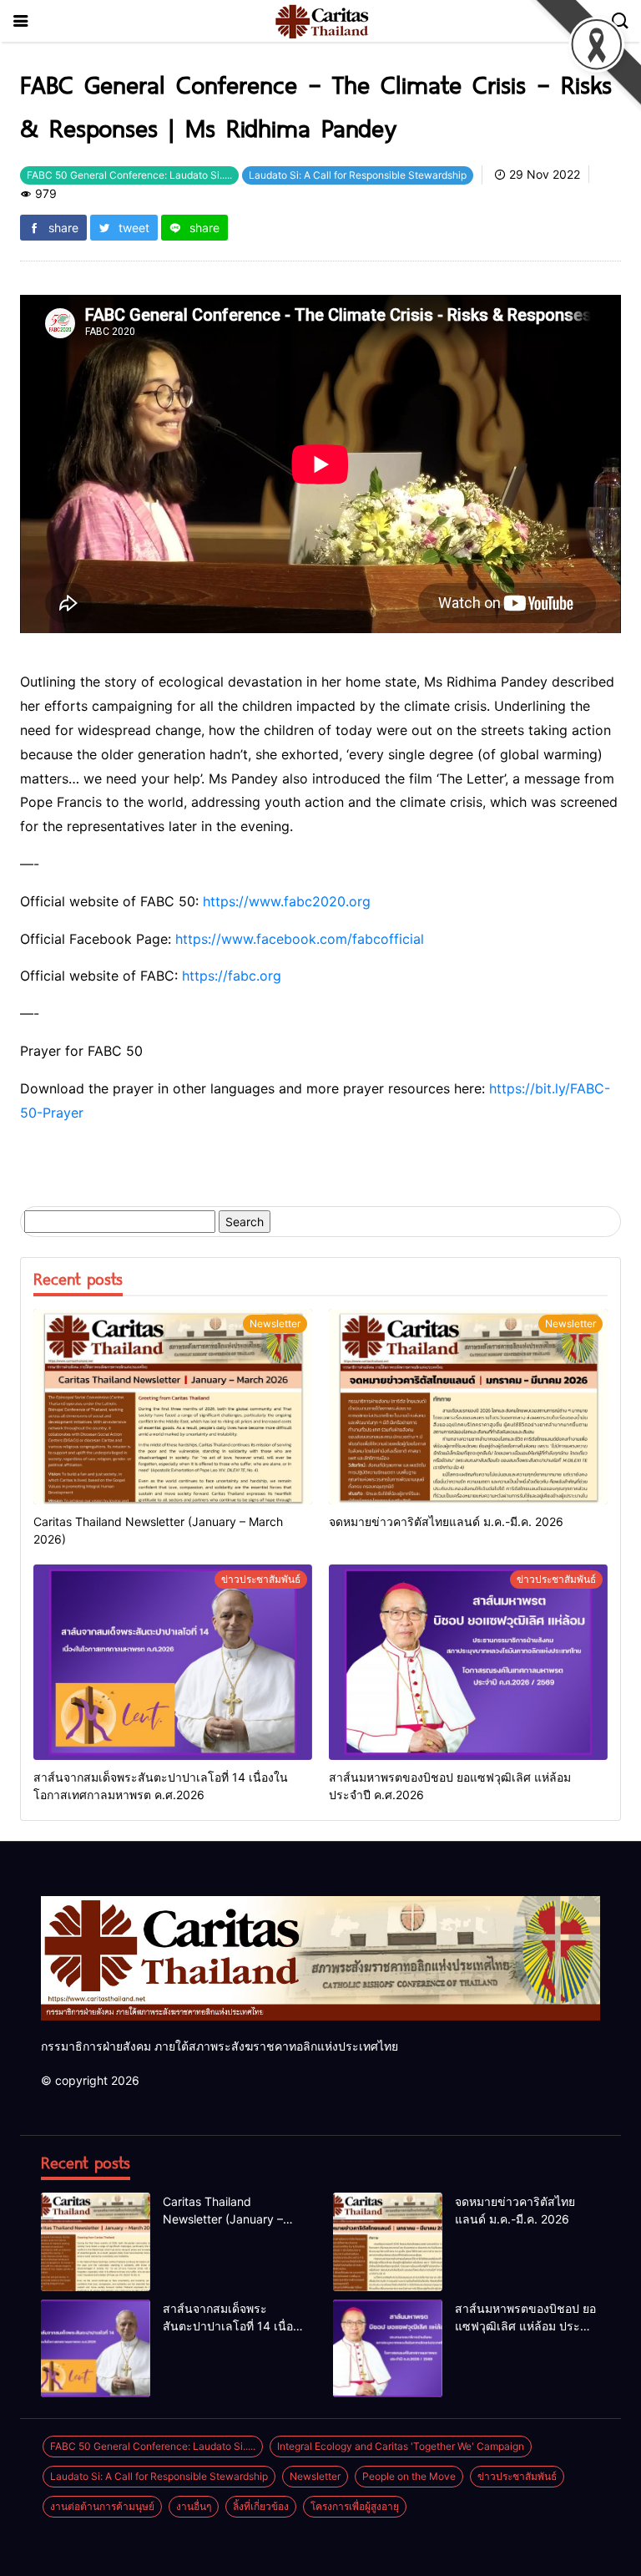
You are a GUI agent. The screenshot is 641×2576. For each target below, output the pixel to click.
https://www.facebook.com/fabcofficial (300, 939)
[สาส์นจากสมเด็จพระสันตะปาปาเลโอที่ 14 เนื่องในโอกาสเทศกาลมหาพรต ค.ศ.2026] (173, 1662)
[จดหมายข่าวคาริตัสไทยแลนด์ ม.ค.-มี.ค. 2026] (468, 1407)
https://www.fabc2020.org (287, 901)
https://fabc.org (232, 976)
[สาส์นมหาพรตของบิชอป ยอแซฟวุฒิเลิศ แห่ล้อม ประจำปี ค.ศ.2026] (468, 1662)
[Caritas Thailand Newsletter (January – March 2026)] (173, 1407)
